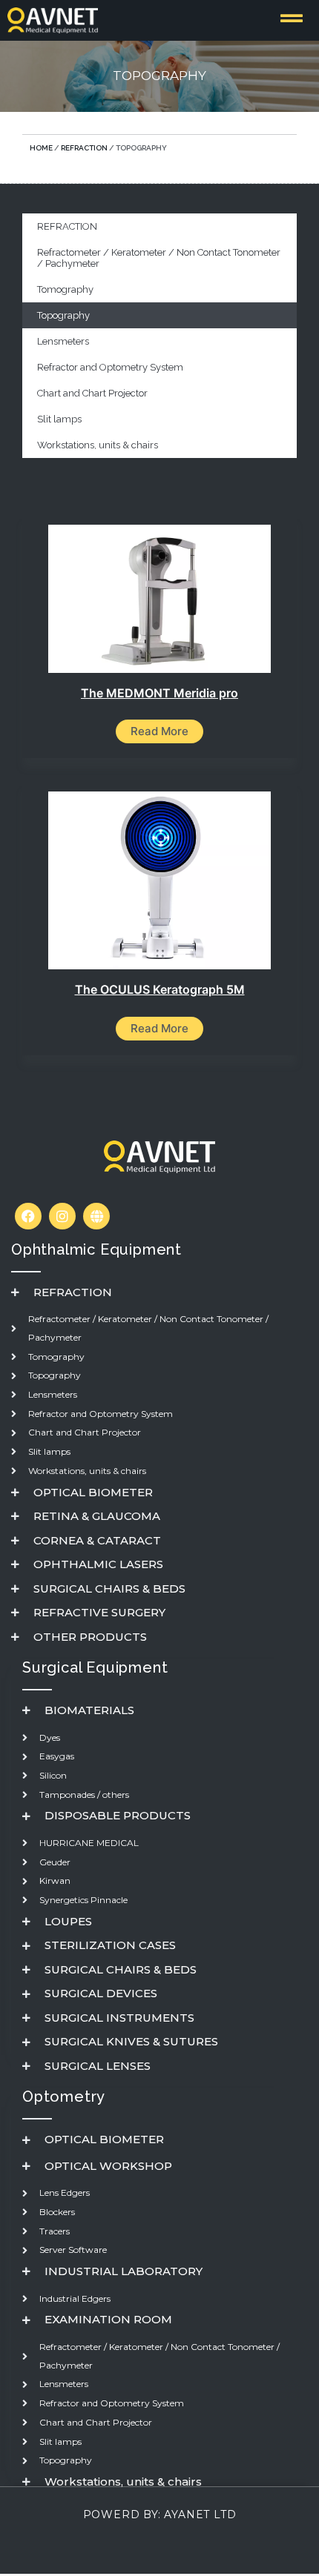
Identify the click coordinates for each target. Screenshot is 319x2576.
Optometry (64, 2097)
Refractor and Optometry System (110, 367)
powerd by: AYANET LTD (160, 2514)
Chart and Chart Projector (92, 393)
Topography (63, 315)
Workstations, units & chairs (98, 445)
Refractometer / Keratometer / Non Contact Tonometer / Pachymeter (159, 258)
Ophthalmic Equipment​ (96, 1249)
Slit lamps (59, 419)
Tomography (65, 289)
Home (41, 148)
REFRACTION (84, 148)
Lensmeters (63, 341)
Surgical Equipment (95, 1667)
